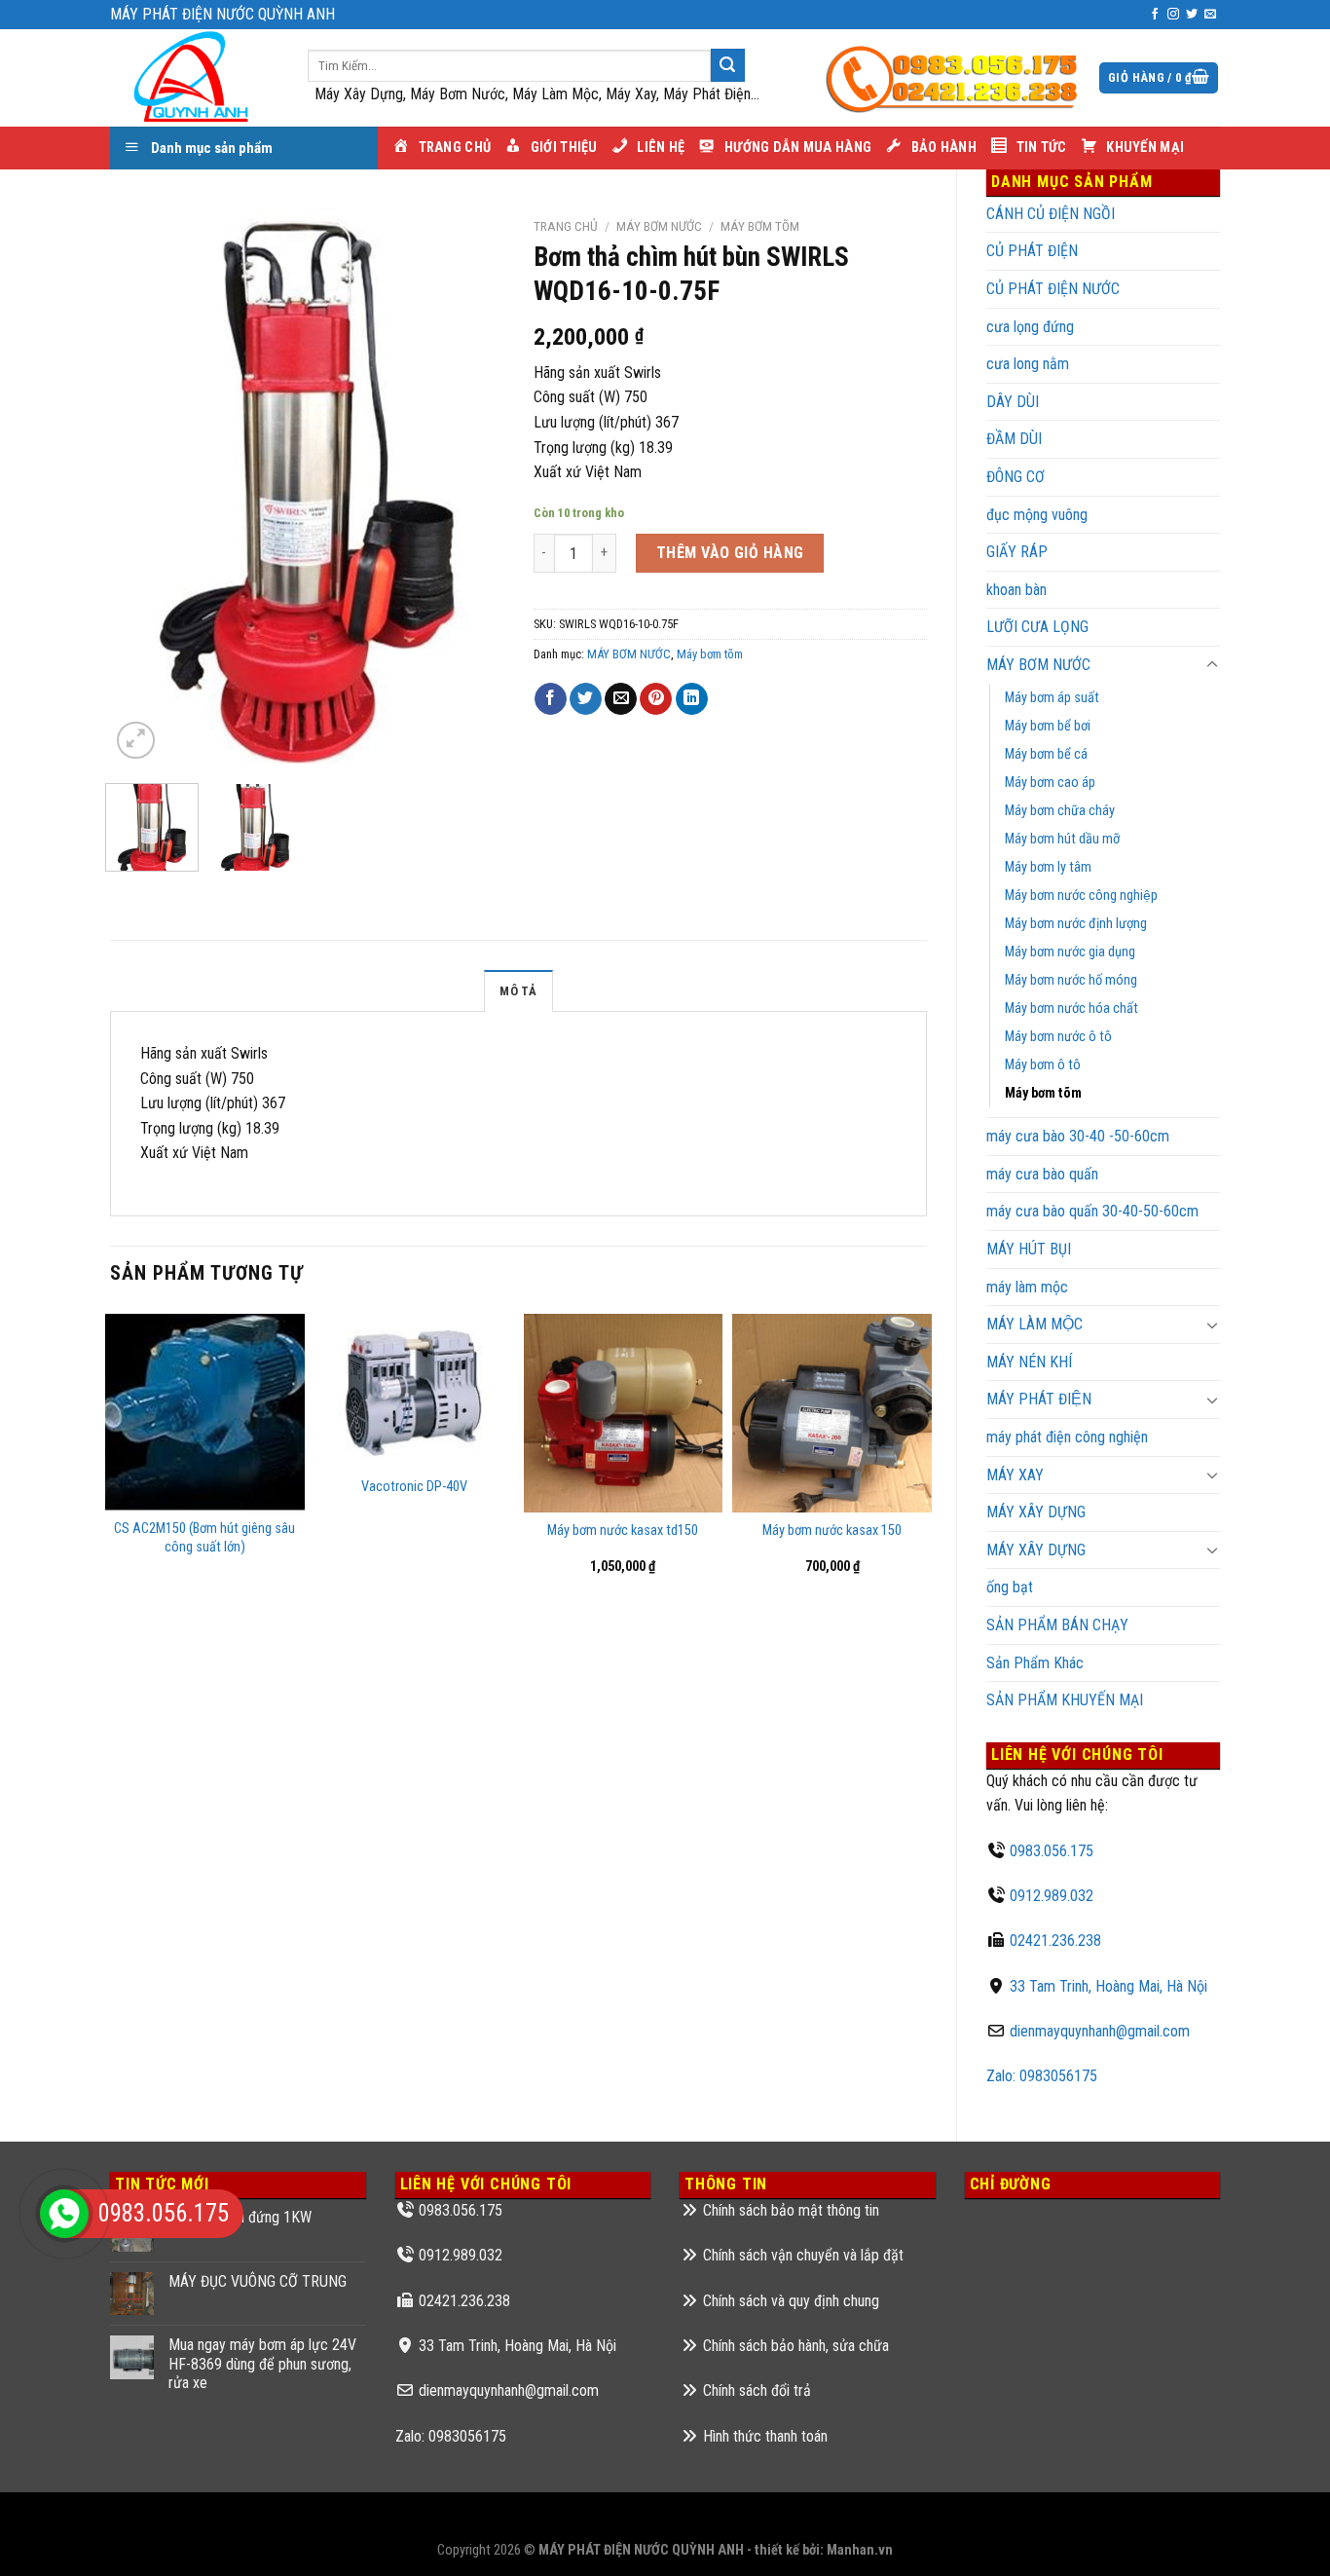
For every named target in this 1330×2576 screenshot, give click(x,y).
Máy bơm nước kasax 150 (832, 1531)
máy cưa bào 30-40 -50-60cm (1078, 1136)
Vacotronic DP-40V (414, 1487)
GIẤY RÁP (1017, 552)
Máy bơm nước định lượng (1076, 924)
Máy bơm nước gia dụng (1070, 952)
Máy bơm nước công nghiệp (1081, 896)
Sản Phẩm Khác (1035, 1663)
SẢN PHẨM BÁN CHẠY (1057, 1625)
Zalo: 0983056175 (1042, 2076)
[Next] (471, 486)
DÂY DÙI (1013, 402)
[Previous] (142, 486)
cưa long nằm (1028, 364)
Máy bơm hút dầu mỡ (1062, 839)
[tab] (518, 990)
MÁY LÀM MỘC (1034, 1324)
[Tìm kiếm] (727, 65)
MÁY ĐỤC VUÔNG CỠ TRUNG (258, 2281)
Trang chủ (566, 226)
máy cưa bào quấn (1042, 1174)
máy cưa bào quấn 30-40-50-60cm (1092, 1211)
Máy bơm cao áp (1050, 783)
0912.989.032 (1052, 1896)
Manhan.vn (860, 2550)
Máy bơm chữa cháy (1060, 811)
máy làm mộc (1027, 1287)
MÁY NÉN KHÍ (1029, 1362)
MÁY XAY (1015, 1475)
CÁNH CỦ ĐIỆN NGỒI (1051, 214)
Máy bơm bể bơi (1048, 726)
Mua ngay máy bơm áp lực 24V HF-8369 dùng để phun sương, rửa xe (262, 2363)
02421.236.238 (1055, 1941)
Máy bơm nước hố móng (1071, 980)
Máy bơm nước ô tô (1058, 1037)
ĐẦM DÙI (1014, 439)
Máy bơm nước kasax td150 (623, 1531)
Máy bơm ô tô (1043, 1065)
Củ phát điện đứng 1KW (240, 2217)
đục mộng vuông (1037, 515)
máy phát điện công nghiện (1067, 1437)
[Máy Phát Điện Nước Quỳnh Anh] (194, 78)
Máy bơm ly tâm (1048, 867)
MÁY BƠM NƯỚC (1038, 665)
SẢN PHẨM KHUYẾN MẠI (1065, 1700)
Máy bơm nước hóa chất (1071, 1008)
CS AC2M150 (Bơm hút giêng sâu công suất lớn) (204, 1538)
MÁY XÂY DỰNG (1036, 1550)
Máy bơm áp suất (1052, 698)
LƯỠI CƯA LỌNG (1037, 627)
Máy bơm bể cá (1046, 754)
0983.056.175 (1052, 1851)
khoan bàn (1016, 590)
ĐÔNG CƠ (1016, 477)
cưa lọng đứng (1030, 327)
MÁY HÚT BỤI (1029, 1249)
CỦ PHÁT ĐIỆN (1032, 251)
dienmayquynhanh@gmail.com (1100, 2031)
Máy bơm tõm (1043, 1093)
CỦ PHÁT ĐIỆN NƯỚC (1053, 289)
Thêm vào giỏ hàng (730, 553)
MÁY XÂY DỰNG (1036, 1512)
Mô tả (518, 991)
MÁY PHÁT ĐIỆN (1039, 1399)
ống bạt (1010, 1587)
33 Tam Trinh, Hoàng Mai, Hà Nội (1108, 1986)
